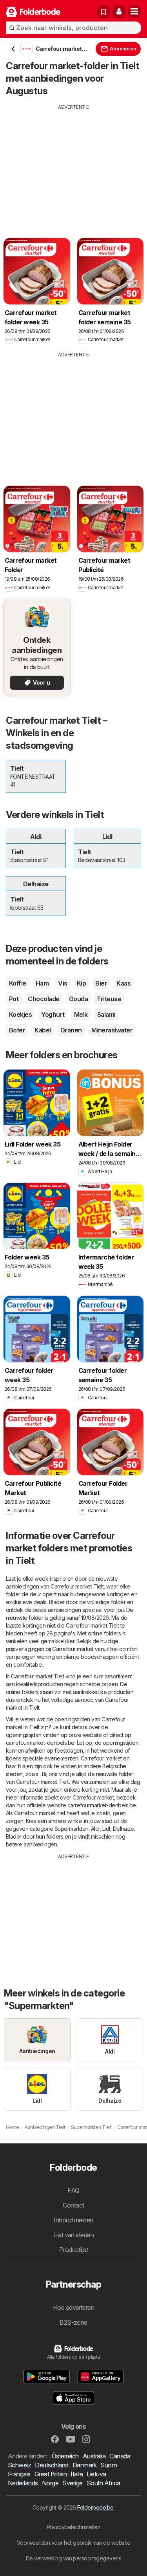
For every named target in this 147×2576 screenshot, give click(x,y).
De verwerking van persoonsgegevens (74, 2558)
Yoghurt (53, 1014)
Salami (106, 1014)
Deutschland (52, 2465)
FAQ (73, 2190)
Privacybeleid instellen (73, 2527)
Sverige (72, 2483)
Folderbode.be (95, 2507)
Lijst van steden (74, 2235)
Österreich (65, 2456)
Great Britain (51, 2474)
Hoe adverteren (74, 2308)
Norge (50, 2483)
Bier (101, 983)
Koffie (18, 983)
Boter (17, 1030)
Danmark (84, 2465)
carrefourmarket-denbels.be (40, 1743)
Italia (77, 2474)
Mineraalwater (112, 1030)
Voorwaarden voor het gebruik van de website (73, 2543)
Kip (81, 983)
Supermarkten (72, 1829)
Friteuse (109, 999)
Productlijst (74, 2250)
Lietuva (96, 2474)
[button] (119, 12)
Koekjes (20, 1014)
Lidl (106, 1829)
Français (19, 2474)
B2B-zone (73, 2322)
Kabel (43, 1030)
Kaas (123, 983)
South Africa (103, 2483)
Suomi (109, 2465)
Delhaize (123, 1829)
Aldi (95, 1829)
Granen (71, 1030)
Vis (63, 983)
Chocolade (44, 999)
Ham (42, 983)
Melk (81, 1014)
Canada (120, 2456)
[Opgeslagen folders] (103, 12)
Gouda (78, 999)
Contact (73, 2205)
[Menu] (134, 12)
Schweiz (19, 2465)
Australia (94, 2456)
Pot (14, 999)
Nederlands (23, 2483)
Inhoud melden (73, 2220)
